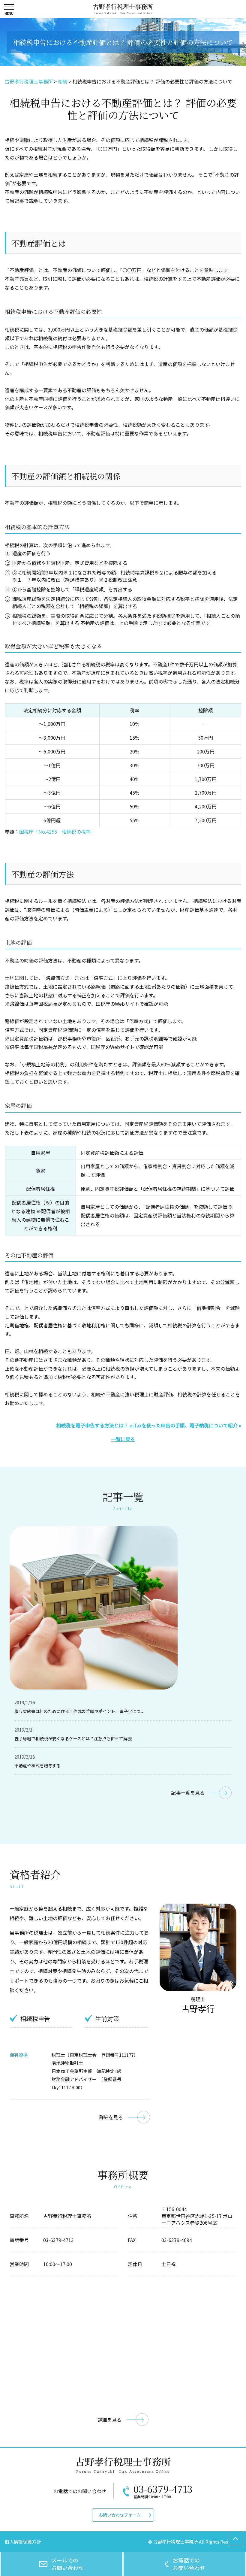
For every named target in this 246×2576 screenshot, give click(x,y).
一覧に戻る (123, 1439)
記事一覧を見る (188, 1793)
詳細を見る (111, 2117)
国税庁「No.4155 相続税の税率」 (57, 832)
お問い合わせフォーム (120, 2515)
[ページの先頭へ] (235, 2538)
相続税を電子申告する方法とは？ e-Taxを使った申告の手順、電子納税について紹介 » (149, 1425)
